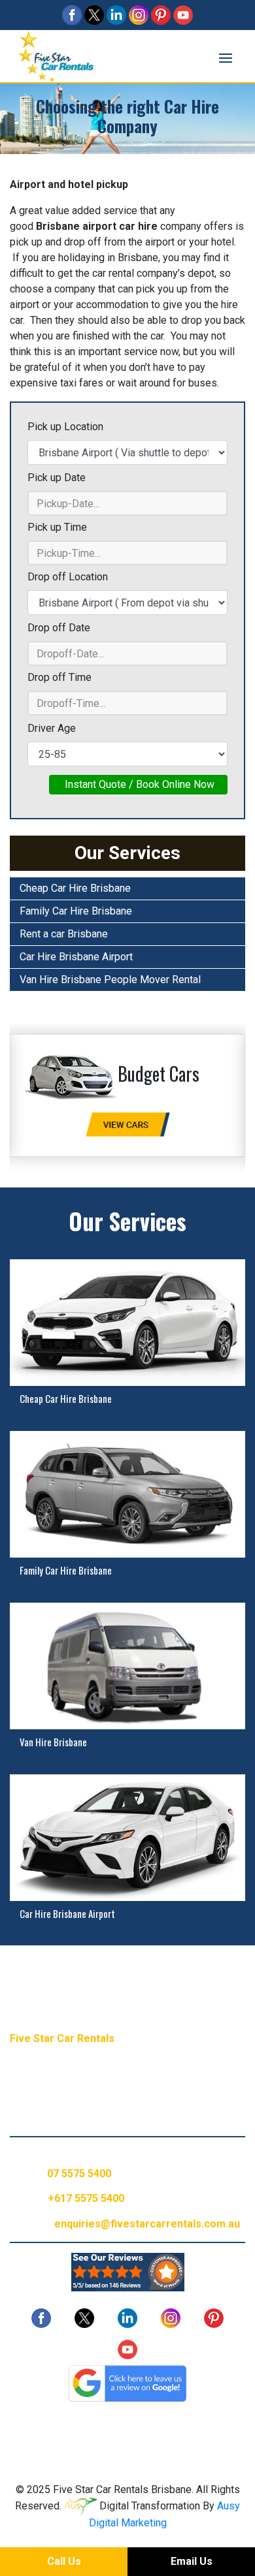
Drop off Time (59, 677)
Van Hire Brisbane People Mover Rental (110, 980)
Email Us (192, 2561)
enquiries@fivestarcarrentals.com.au (147, 2224)
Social (123, 2426)
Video (82, 2426)
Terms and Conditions (127, 2441)
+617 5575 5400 (86, 2198)
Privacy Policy (184, 2426)
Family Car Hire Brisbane (76, 911)
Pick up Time (57, 527)
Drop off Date (59, 628)
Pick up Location (65, 427)
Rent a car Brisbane (64, 934)
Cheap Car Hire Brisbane (75, 888)
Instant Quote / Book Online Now (138, 784)
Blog (44, 2426)
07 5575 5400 (79, 2174)
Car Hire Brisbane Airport (76, 957)
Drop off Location (68, 577)
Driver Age (52, 728)
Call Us (64, 2561)
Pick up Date (57, 478)
